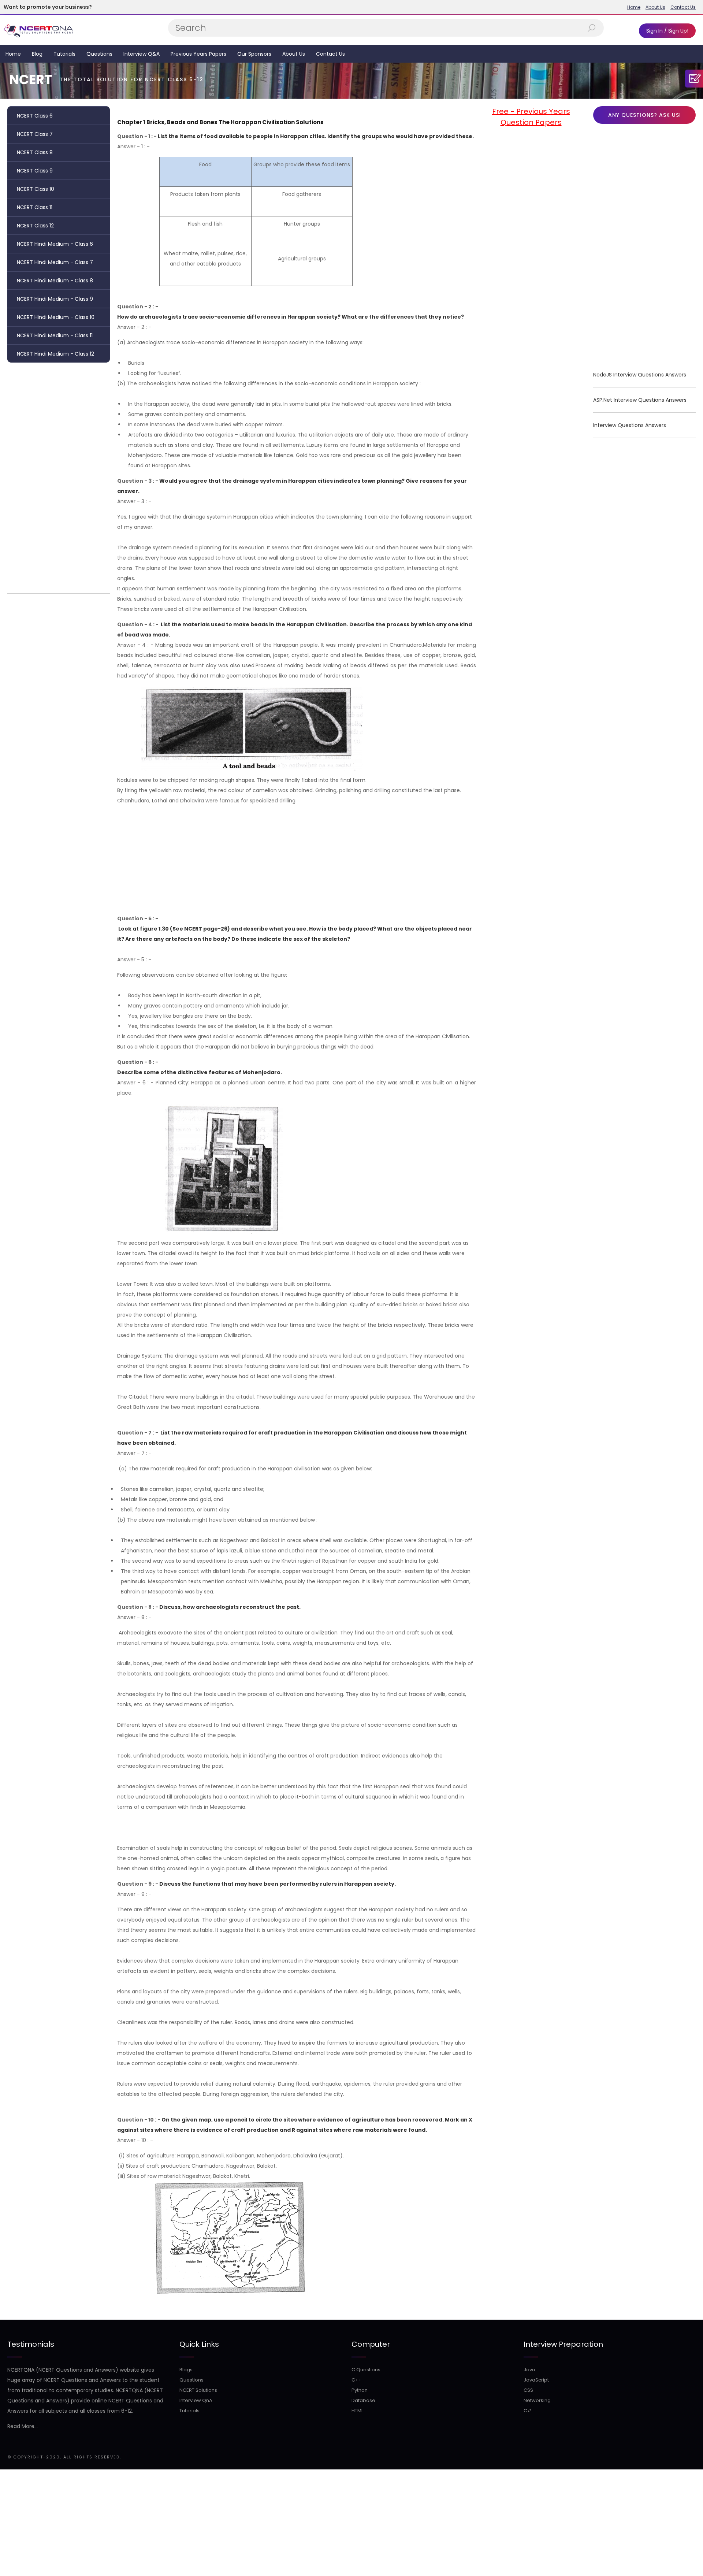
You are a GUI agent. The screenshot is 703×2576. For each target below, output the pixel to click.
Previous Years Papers (198, 54)
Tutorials (64, 54)
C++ (357, 2380)
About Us (655, 7)
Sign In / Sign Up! (667, 31)
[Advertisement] (59, 476)
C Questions (366, 2370)
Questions (99, 54)
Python (360, 2390)
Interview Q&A (142, 54)
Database (363, 2400)
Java (529, 2370)
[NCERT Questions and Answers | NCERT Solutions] (39, 30)
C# (528, 2411)
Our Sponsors (254, 54)
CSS (528, 2390)
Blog (37, 54)
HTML (357, 2411)
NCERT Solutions (198, 2390)
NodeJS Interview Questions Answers (640, 375)
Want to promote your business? (48, 7)
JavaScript (536, 2380)
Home (634, 7)
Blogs (186, 2370)
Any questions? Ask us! (645, 115)
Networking (537, 2400)
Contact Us (683, 7)
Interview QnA (196, 2400)
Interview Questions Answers (630, 425)
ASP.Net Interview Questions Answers (640, 400)
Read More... (23, 2426)
